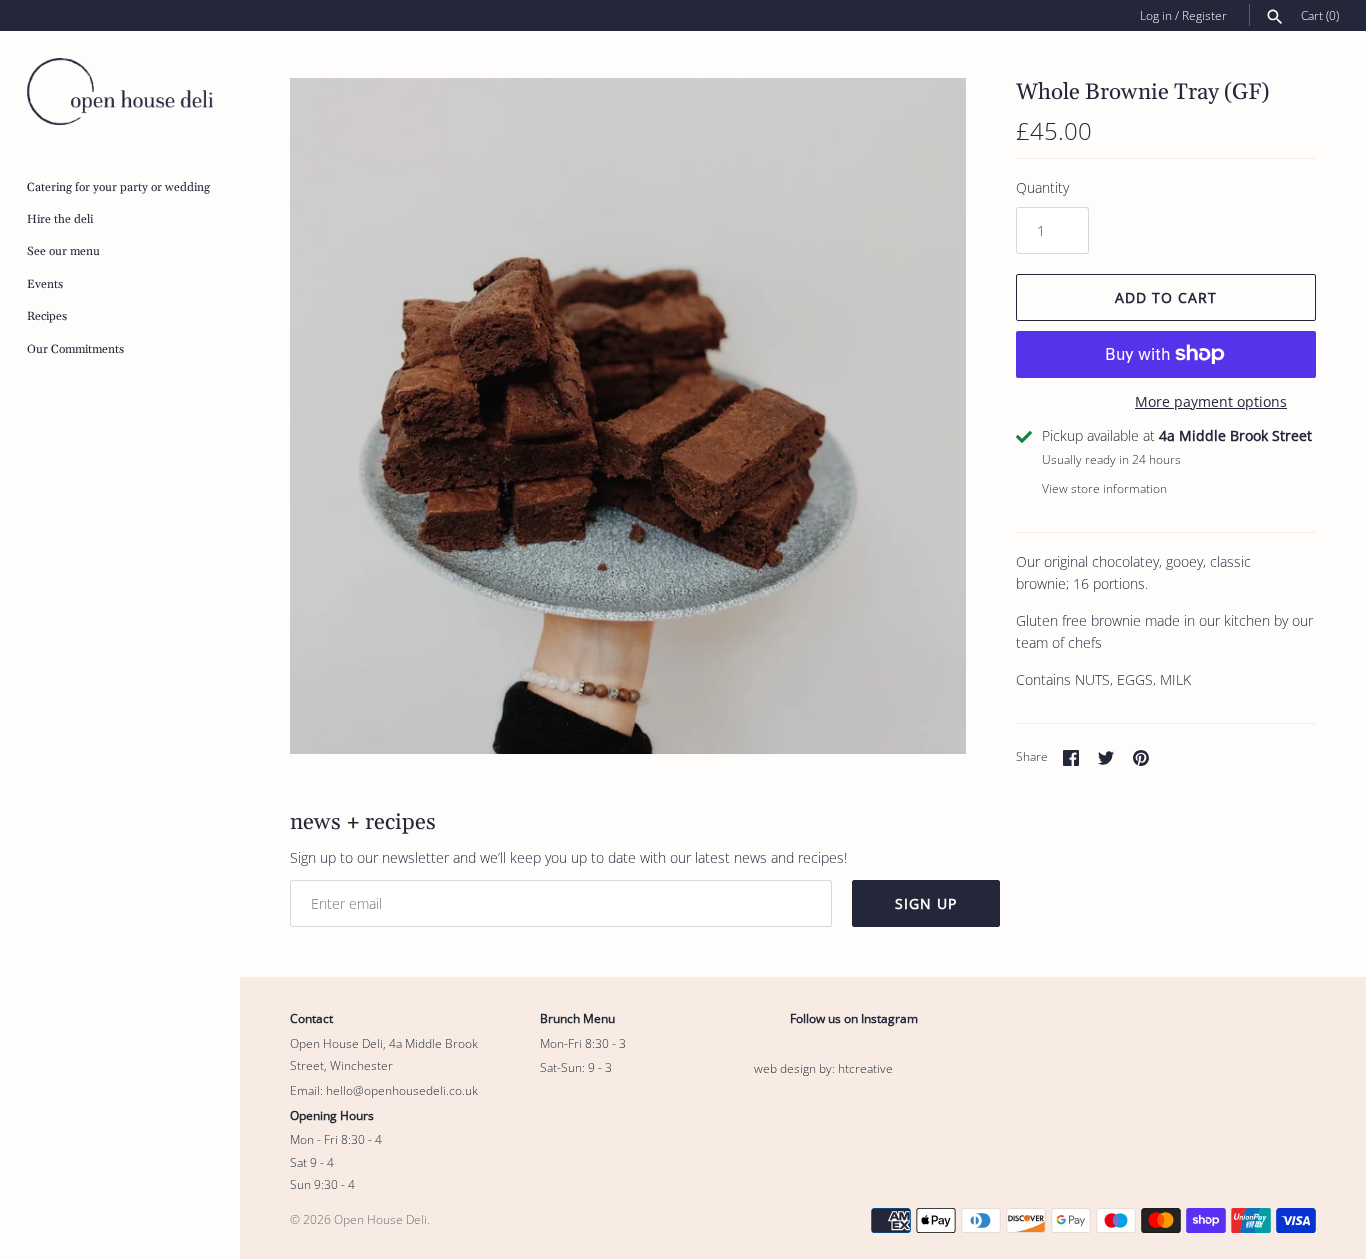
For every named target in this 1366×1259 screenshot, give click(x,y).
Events (45, 284)
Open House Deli (380, 1219)
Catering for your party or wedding (118, 187)
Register (1204, 15)
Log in (1156, 15)
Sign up (926, 903)
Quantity (1042, 187)
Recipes (47, 316)
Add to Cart (1166, 297)
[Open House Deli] (120, 91)
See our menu (63, 251)
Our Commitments (75, 349)
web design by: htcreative (823, 1068)
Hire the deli (60, 219)
